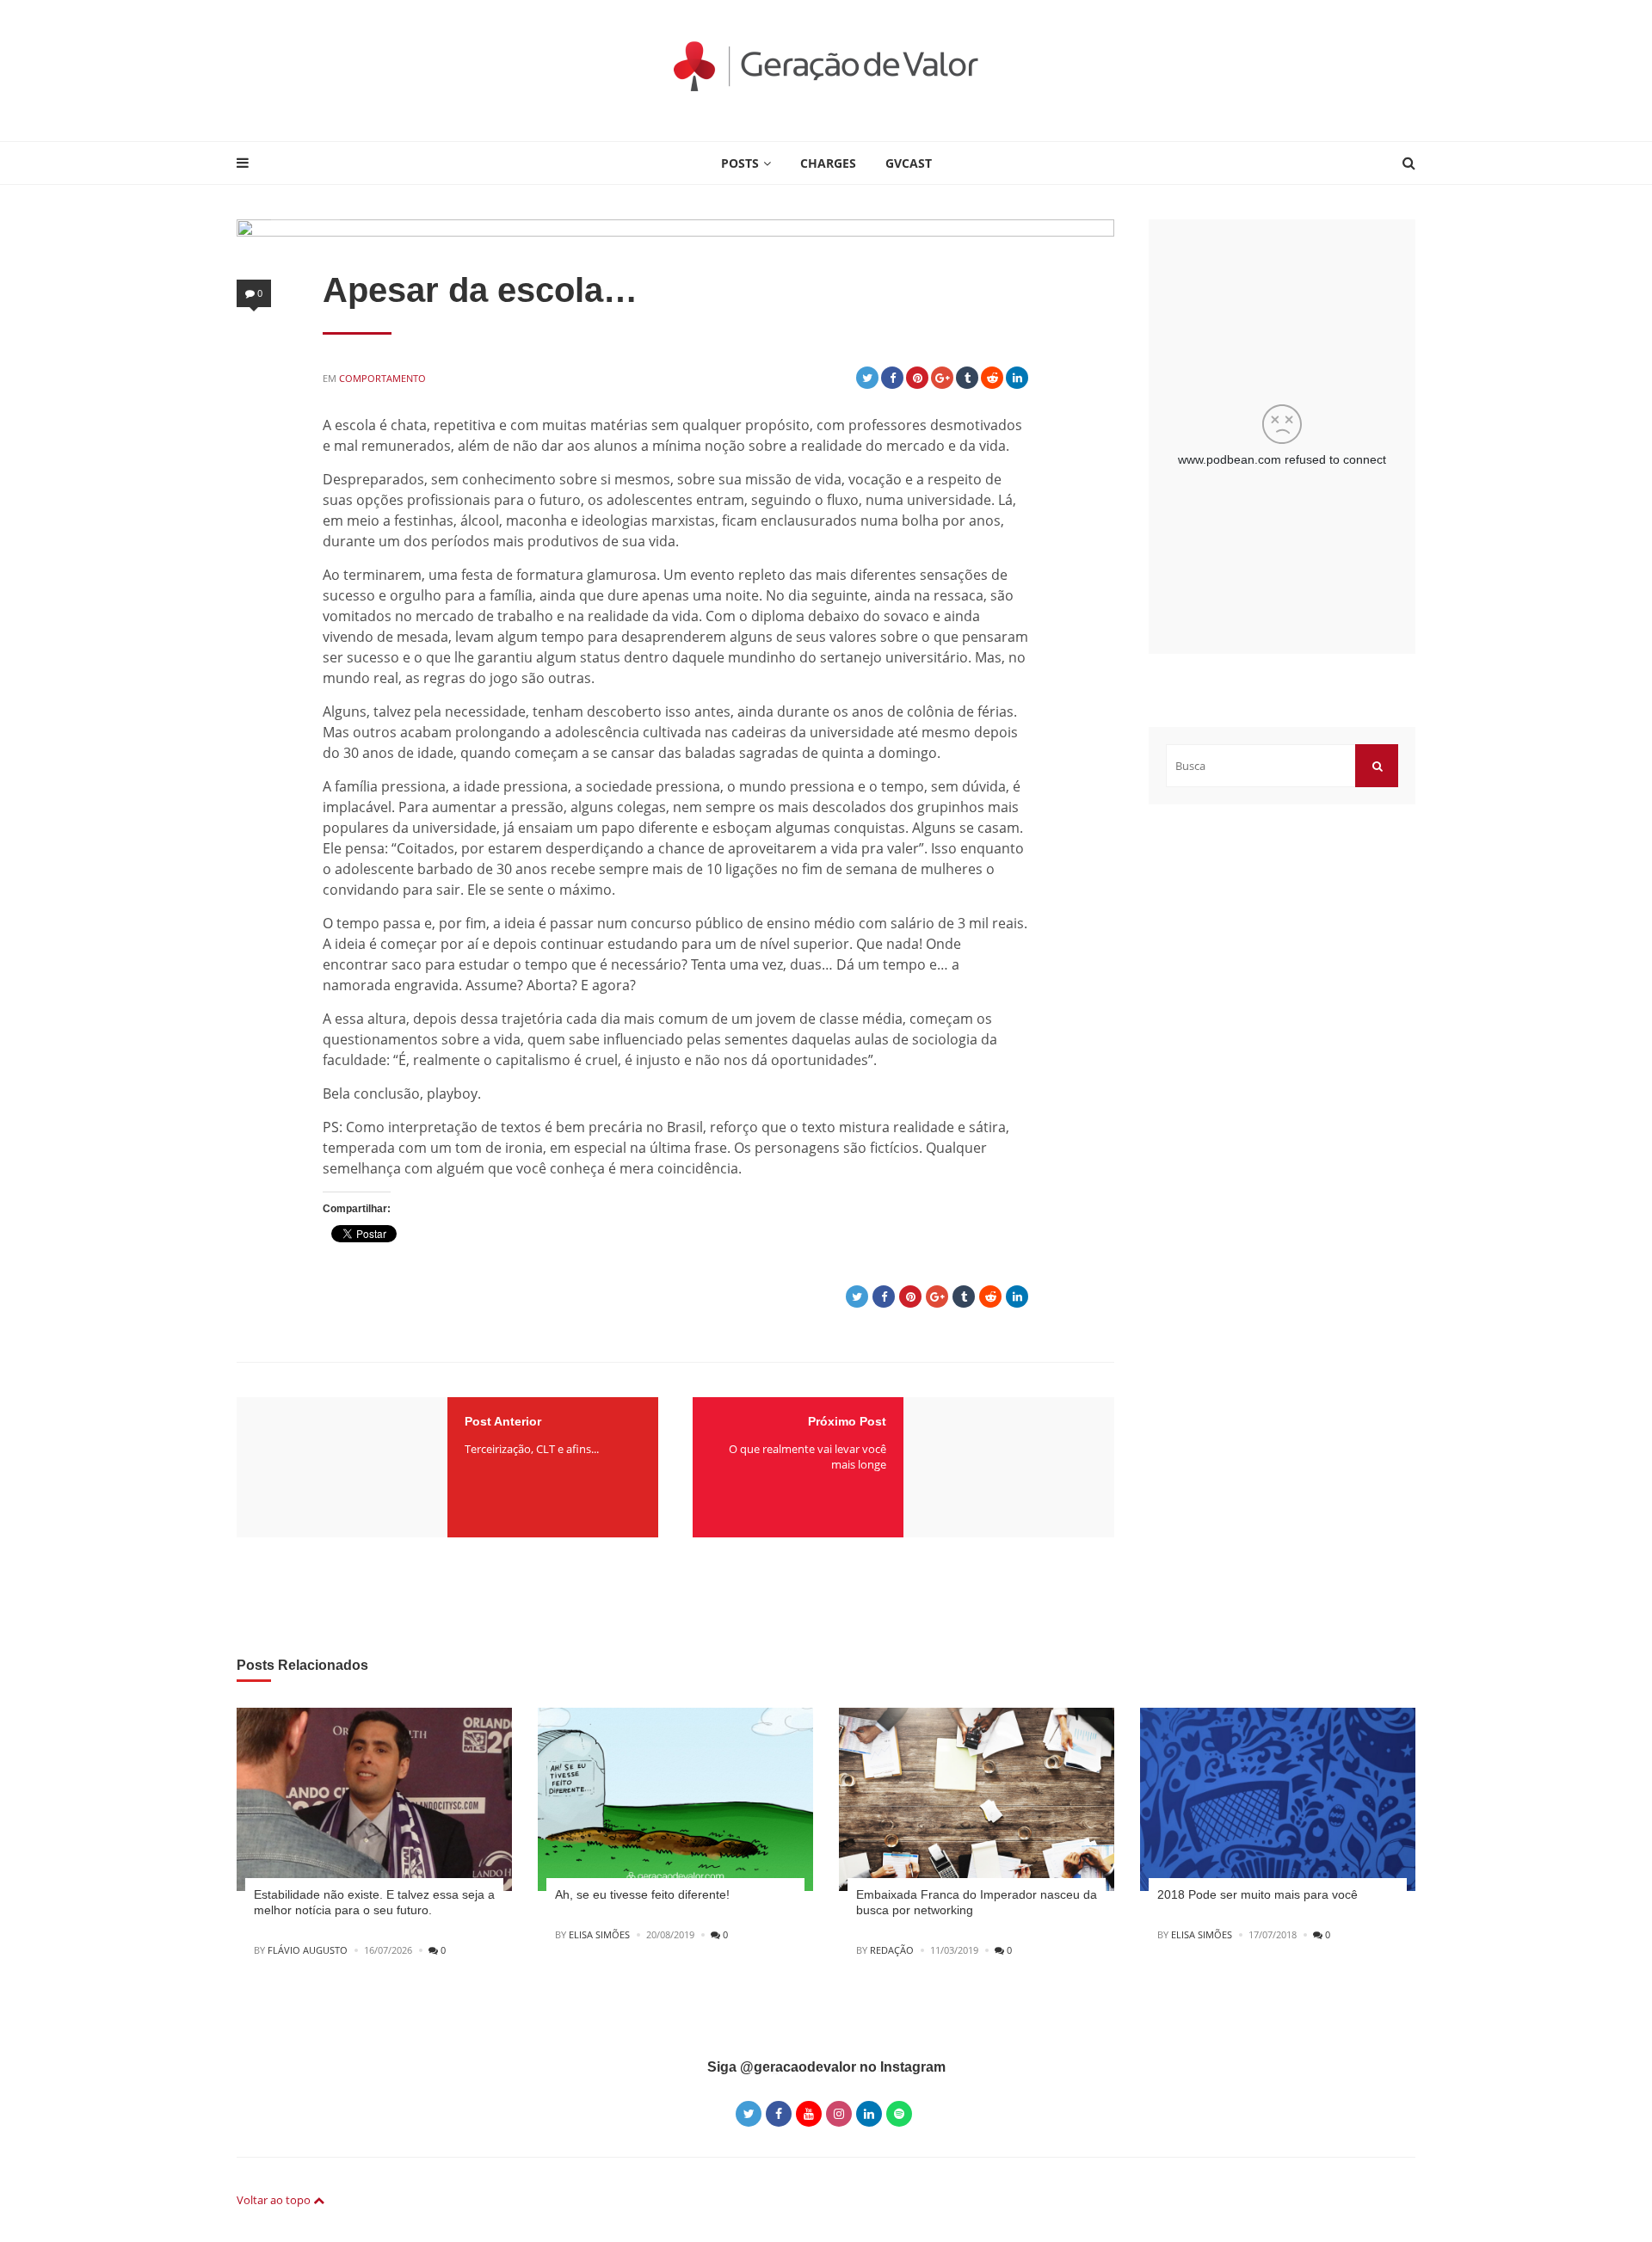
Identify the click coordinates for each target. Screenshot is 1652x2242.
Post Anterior (503, 1421)
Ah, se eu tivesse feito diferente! (642, 1894)
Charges (828, 163)
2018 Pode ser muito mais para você (1257, 1894)
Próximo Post (847, 1421)
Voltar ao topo (275, 2200)
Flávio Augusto (308, 1950)
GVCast (909, 163)
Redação (892, 1950)
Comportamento (382, 378)
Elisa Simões (599, 1934)
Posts (740, 163)
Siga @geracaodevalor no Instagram (826, 2067)
